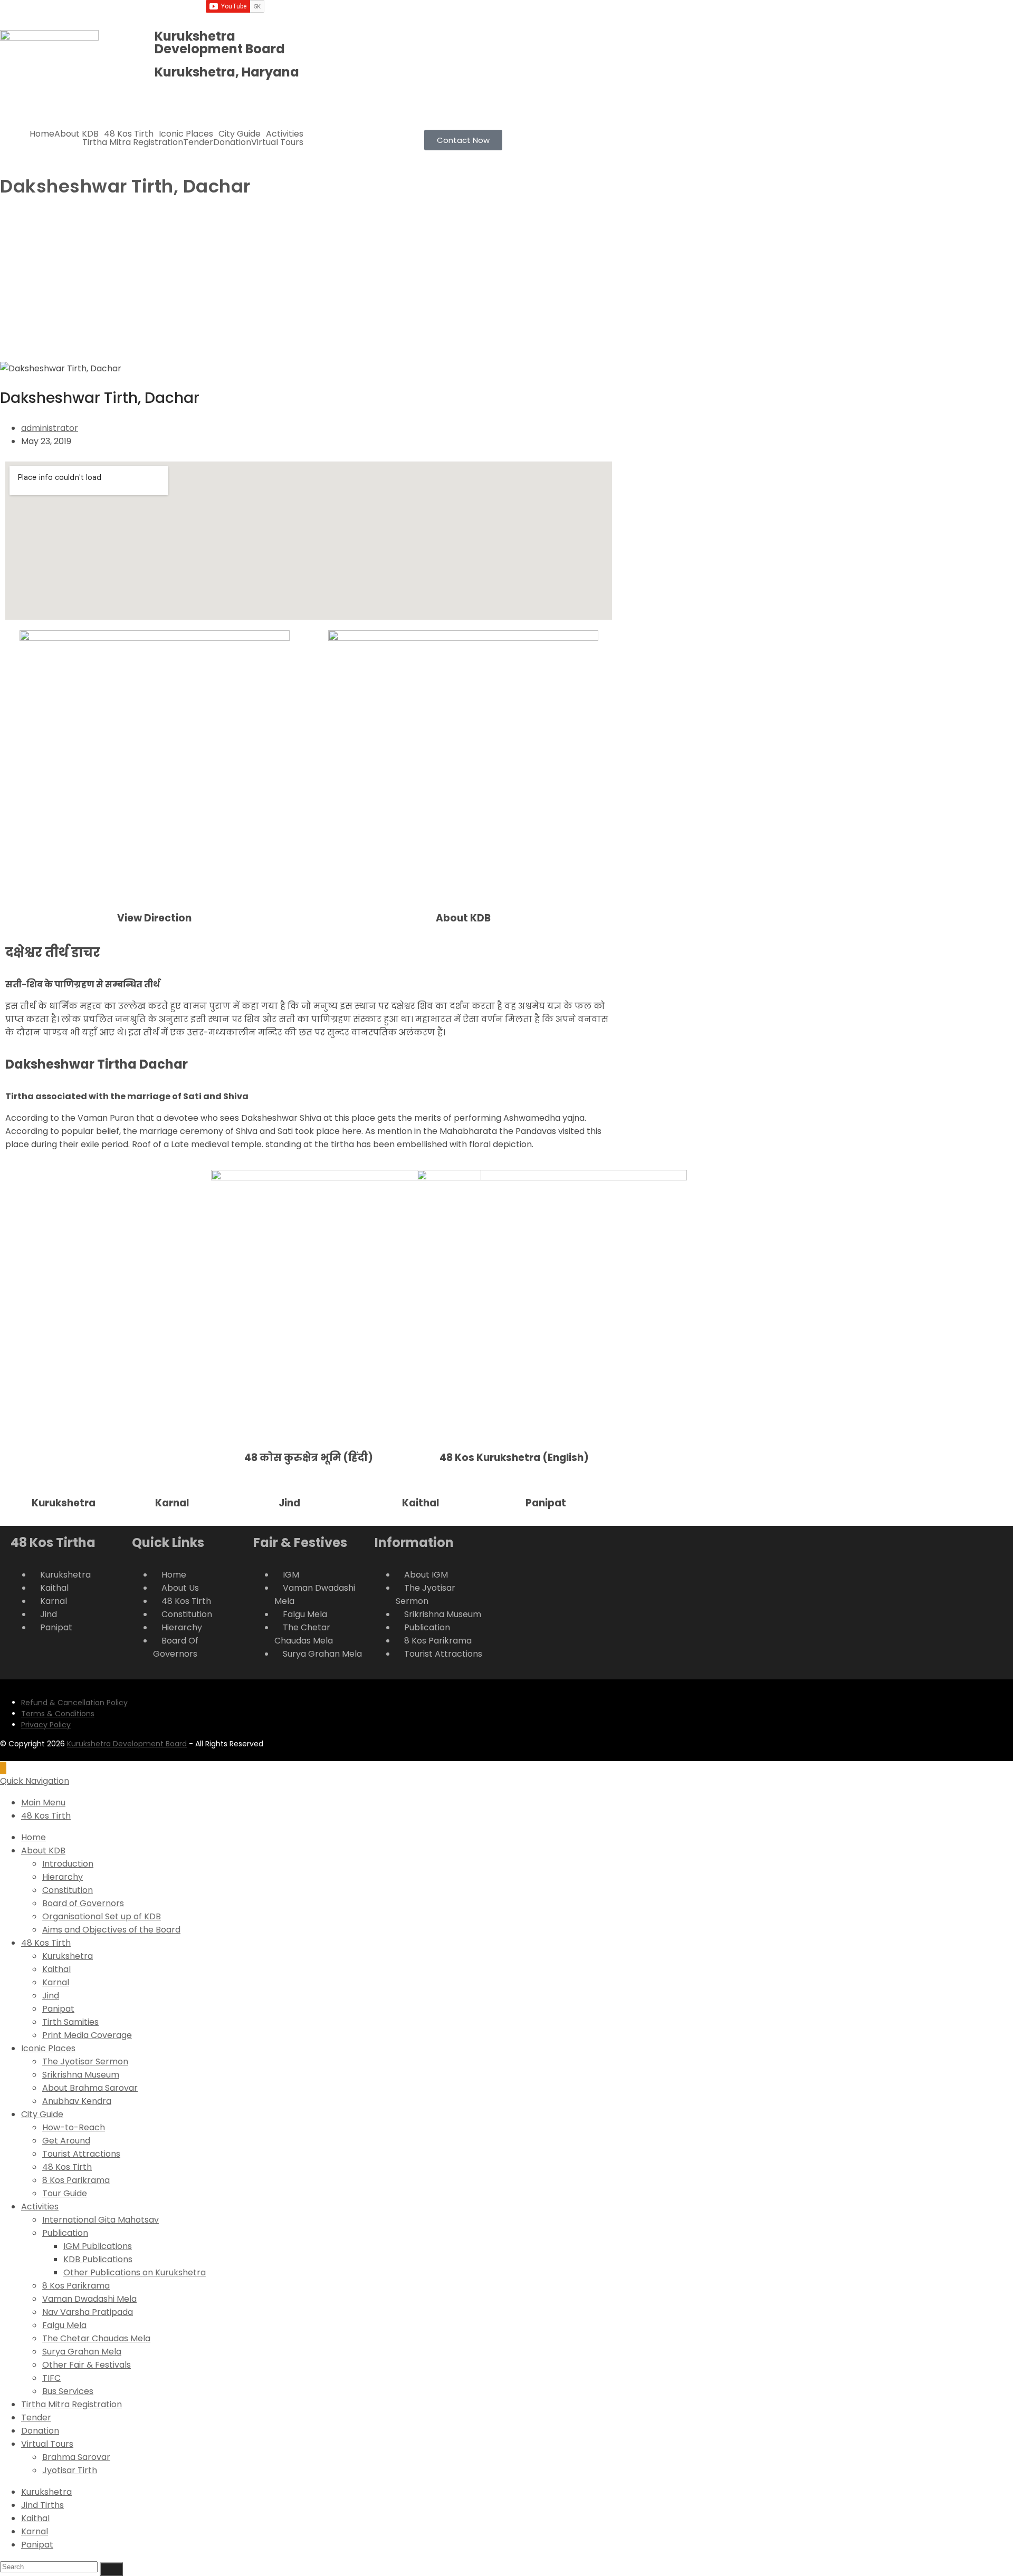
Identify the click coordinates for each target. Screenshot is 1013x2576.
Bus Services (68, 2391)
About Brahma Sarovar (90, 2088)
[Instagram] (453, 13)
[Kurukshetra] (18, 1498)
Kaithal (421, 1503)
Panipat (546, 1503)
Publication (65, 2233)
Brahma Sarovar (76, 2457)
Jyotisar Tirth (70, 2470)
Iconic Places (186, 134)
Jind (289, 1503)
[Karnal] (142, 1498)
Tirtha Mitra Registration (133, 142)
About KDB (77, 134)
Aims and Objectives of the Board (111, 1930)
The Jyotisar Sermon (85, 2061)
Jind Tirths (42, 2505)
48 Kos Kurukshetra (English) (514, 1458)
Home (42, 134)
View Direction (154, 918)
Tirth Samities (70, 2022)
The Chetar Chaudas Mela (96, 2338)
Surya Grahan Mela (82, 2352)
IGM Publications (98, 2246)
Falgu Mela (64, 2325)
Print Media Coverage (87, 2035)
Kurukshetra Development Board (127, 1744)
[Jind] (265, 1498)
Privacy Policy (46, 1725)
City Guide (240, 134)
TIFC (51, 2378)
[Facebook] (425, 13)
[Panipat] (512, 1498)
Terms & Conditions (58, 1714)
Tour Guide (65, 2193)
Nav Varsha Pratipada (88, 2312)
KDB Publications (98, 2259)
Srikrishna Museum (81, 2075)
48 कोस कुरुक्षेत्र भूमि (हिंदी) (309, 1458)
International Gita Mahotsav (101, 2220)
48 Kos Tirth (129, 134)
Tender (198, 142)
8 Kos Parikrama (76, 2180)
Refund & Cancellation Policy (74, 1703)
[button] (79, 134)
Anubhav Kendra (77, 2101)
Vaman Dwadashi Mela (89, 2299)
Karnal (172, 1503)
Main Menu (43, 1803)
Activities (285, 134)
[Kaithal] (389, 1498)
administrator (50, 428)
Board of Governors (83, 1903)
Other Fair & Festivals (87, 2365)
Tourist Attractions (81, 2154)
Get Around (66, 2141)
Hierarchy (63, 1877)
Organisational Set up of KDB (102, 1916)
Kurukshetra (64, 1503)
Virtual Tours (277, 142)
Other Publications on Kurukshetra (135, 2272)
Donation (232, 142)
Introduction (68, 1864)
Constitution (68, 1890)
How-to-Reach (74, 2127)
